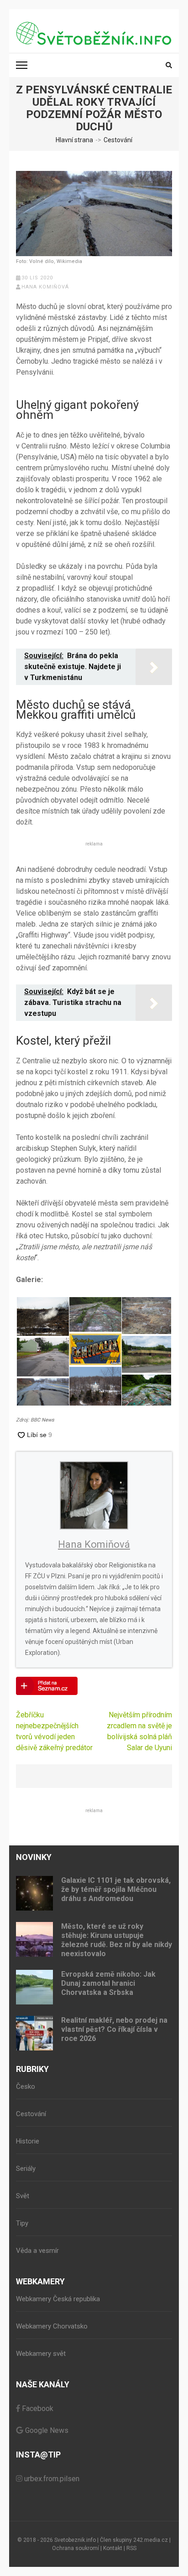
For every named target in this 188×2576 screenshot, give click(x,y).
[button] (42, 1316)
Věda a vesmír (37, 2251)
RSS (131, 2548)
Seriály (26, 2169)
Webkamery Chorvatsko (52, 2326)
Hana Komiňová (45, 287)
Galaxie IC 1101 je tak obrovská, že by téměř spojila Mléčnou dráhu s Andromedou (116, 1889)
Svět (23, 2196)
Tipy (22, 2223)
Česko (26, 2087)
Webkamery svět (41, 2354)
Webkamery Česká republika (58, 2299)
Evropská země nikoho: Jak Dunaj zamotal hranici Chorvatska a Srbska (108, 1983)
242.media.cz (151, 2540)
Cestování (31, 2114)
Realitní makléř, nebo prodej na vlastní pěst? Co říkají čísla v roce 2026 (114, 2029)
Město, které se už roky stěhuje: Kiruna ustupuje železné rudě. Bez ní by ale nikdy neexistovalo (117, 1940)
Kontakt (113, 2548)
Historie (28, 2141)
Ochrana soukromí (76, 2548)
